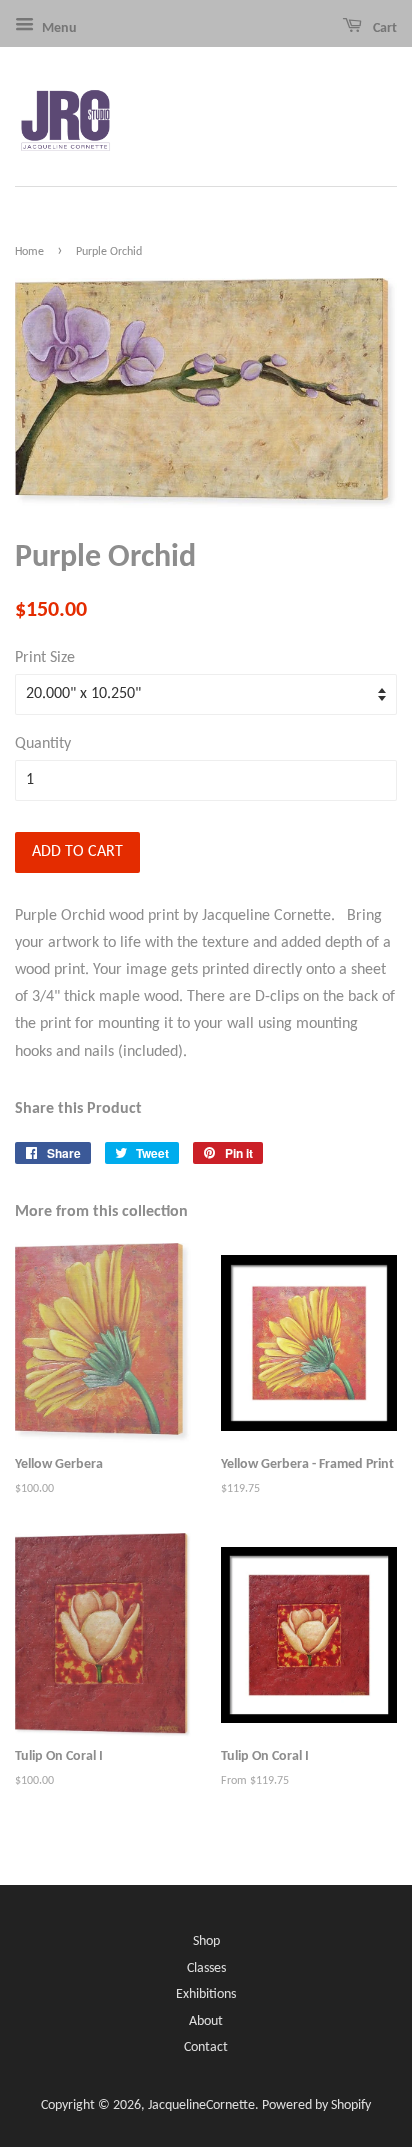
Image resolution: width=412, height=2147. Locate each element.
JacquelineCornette (201, 2105)
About (206, 2021)
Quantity (43, 744)
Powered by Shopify (316, 2105)
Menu (58, 28)
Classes (206, 1968)
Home (29, 252)
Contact (206, 2047)
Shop (206, 1941)
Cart (383, 28)
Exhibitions (206, 1994)
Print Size (45, 658)
